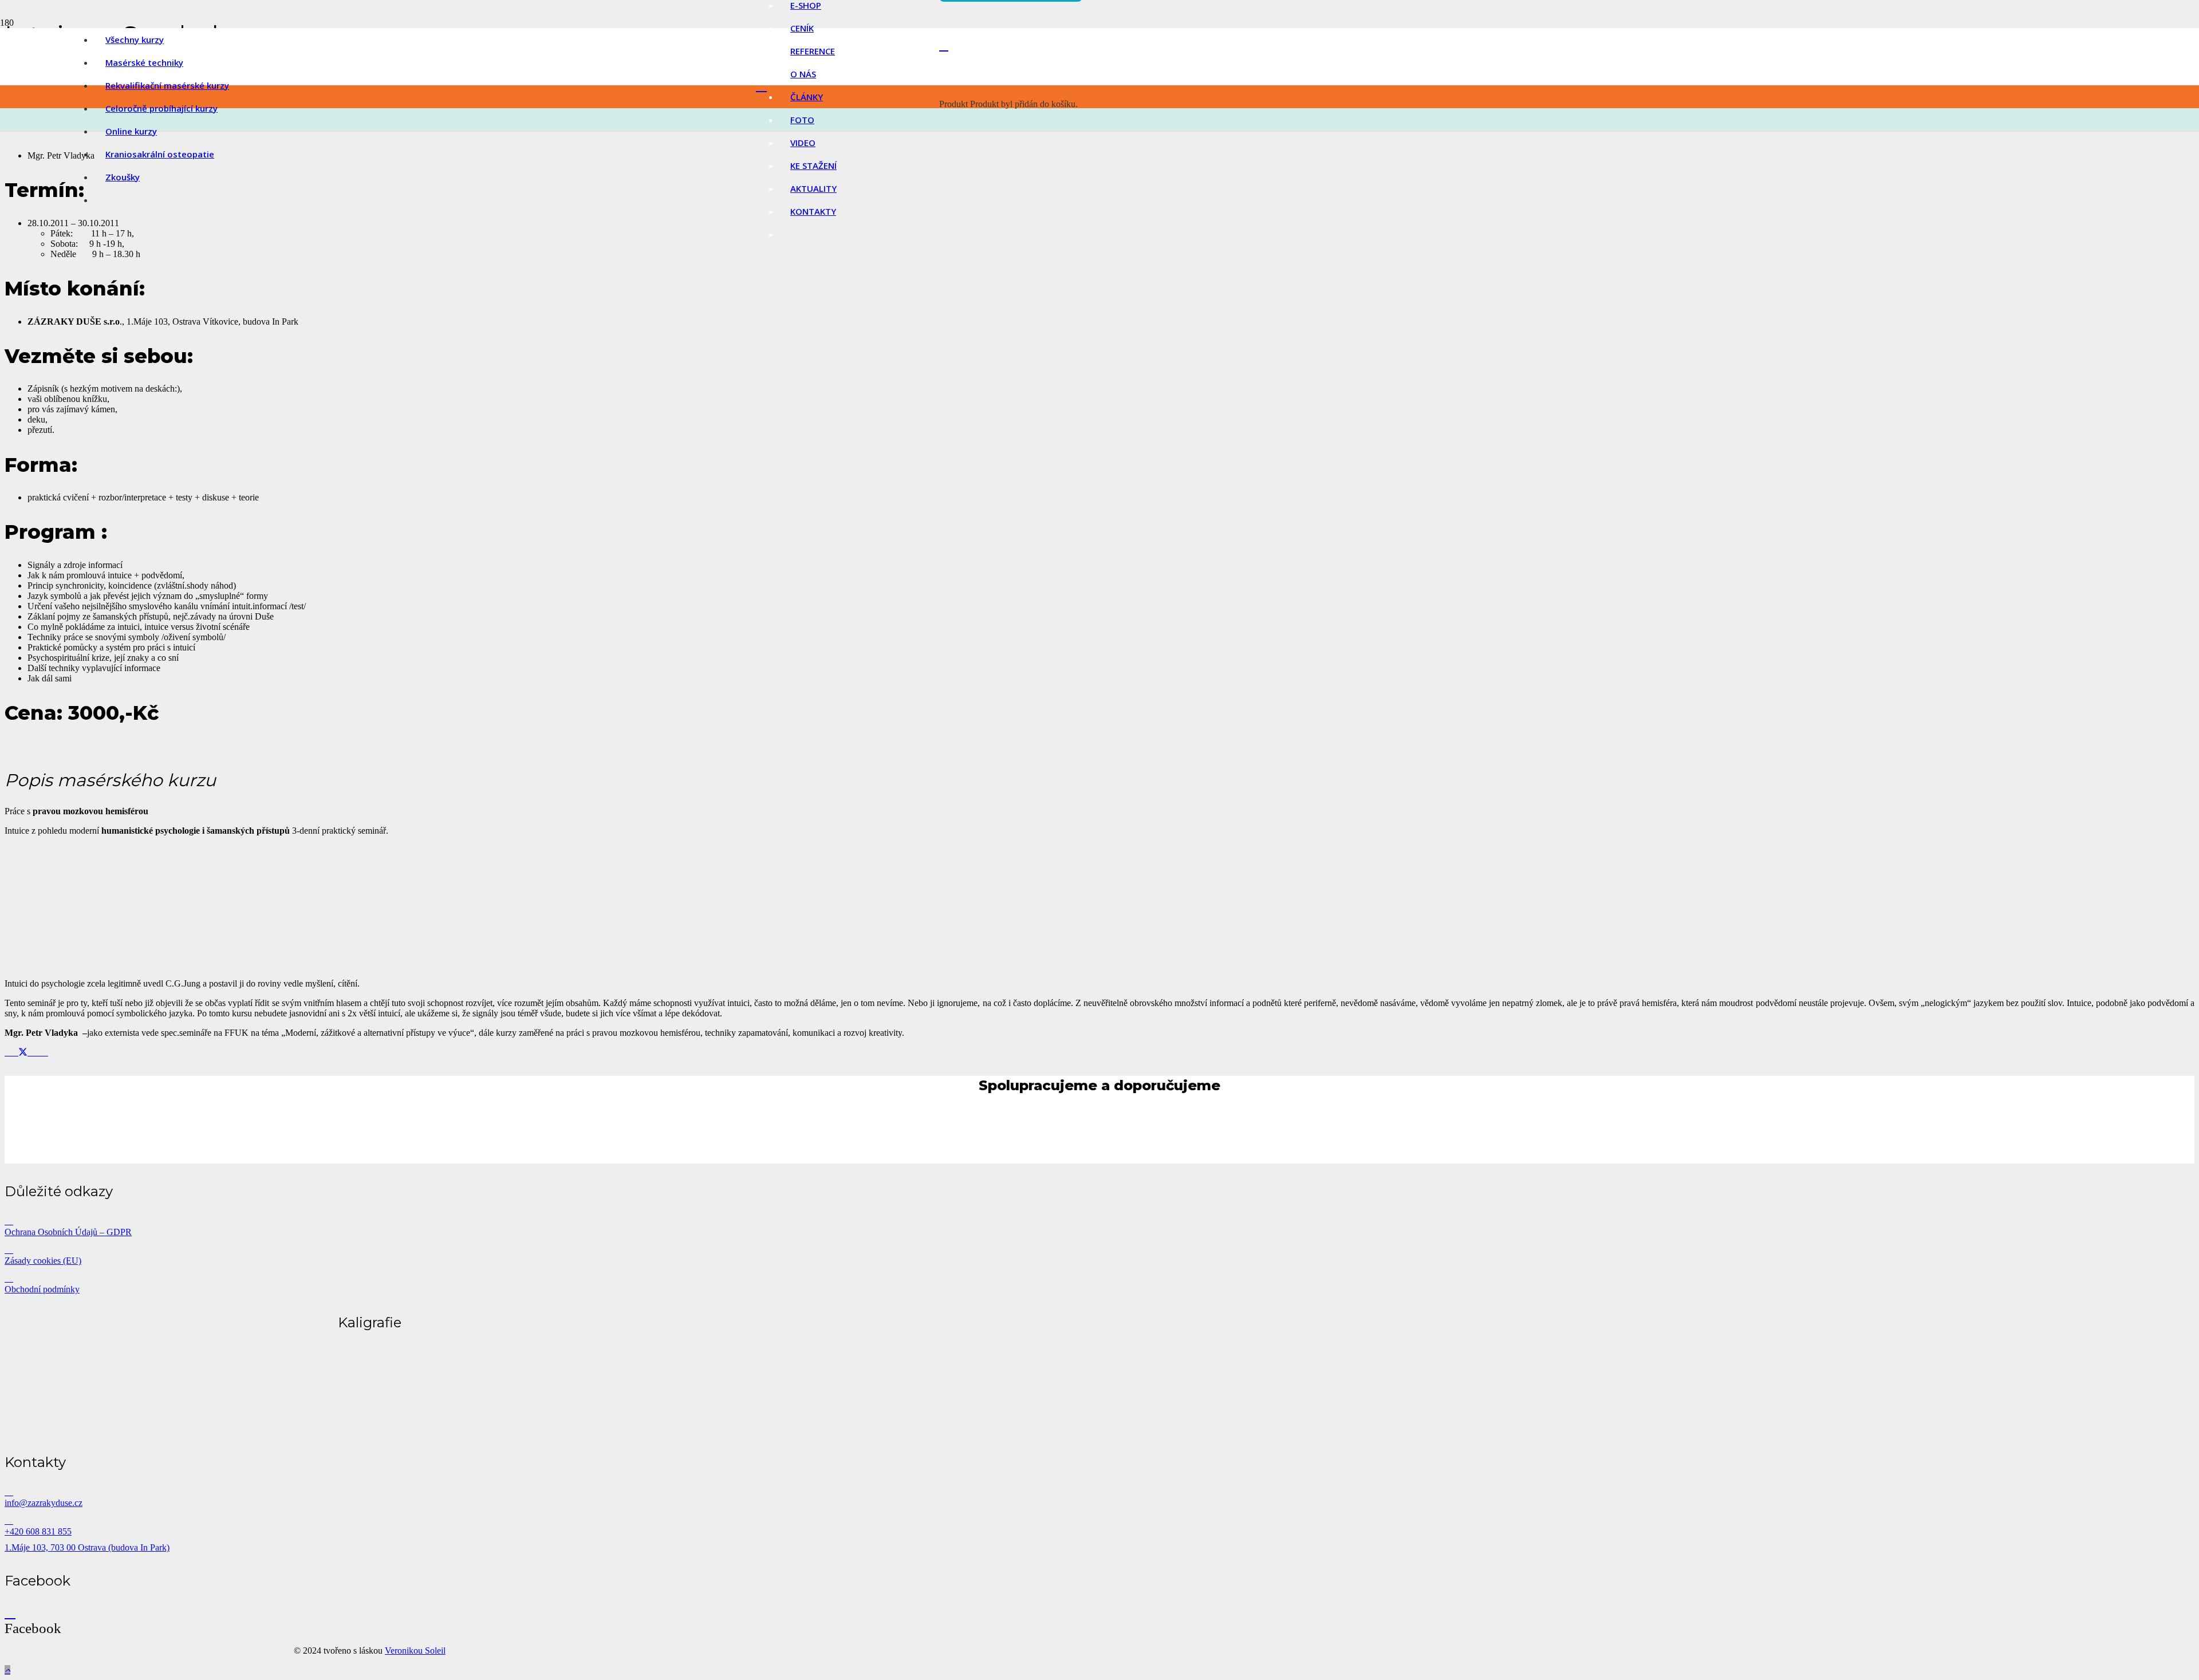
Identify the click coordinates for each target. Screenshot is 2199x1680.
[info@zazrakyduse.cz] (370, 1492)
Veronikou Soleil (415, 1651)
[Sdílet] (15, 1052)
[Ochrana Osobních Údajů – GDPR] (370, 1221)
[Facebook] (10, 1612)
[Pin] (38, 1052)
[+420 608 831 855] (370, 1520)
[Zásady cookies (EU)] (370, 1249)
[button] (7, 1670)
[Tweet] (23, 1052)
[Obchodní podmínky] (370, 1278)
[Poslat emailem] (8, 1052)
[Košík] (944, 46)
